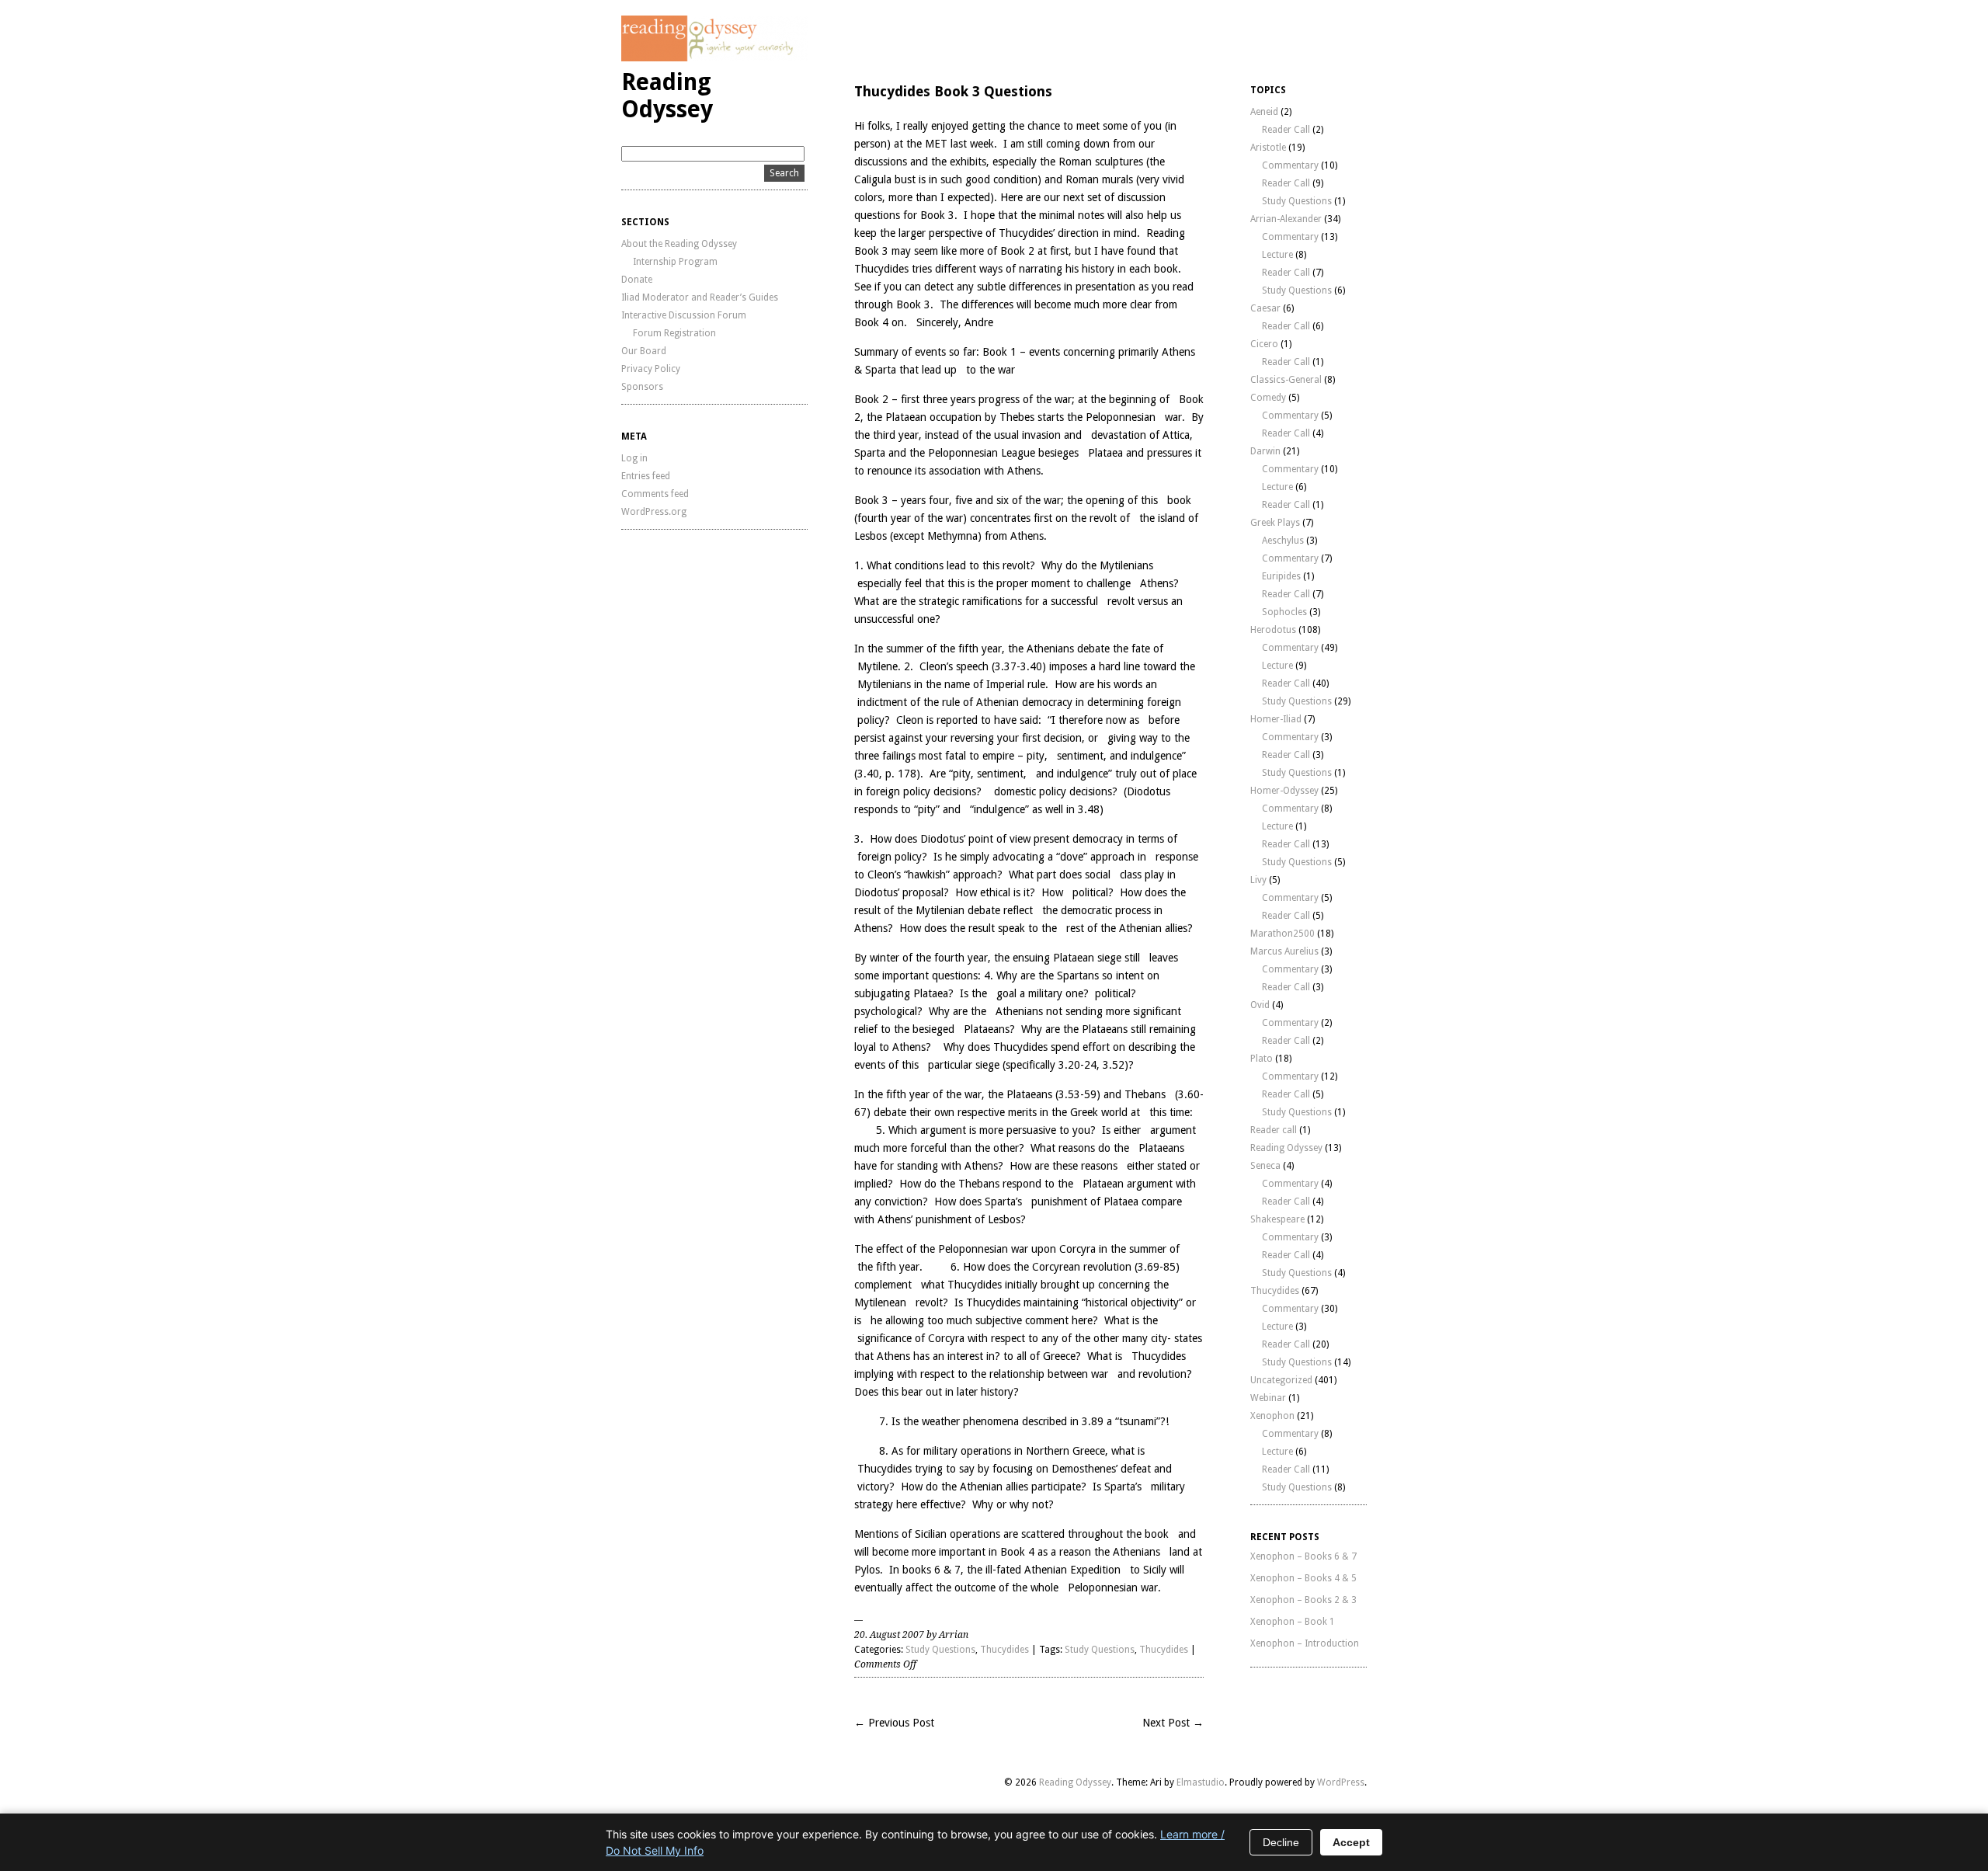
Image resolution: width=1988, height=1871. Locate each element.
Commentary (1290, 165)
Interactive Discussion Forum (684, 315)
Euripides (1281, 576)
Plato (1262, 1059)
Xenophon (1272, 1416)
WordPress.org (654, 512)
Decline (1281, 1842)
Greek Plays (1275, 523)
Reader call (1274, 1130)
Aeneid (1264, 112)
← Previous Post (894, 1723)
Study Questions (940, 1650)
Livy (1258, 880)
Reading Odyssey (667, 96)
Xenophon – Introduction (1305, 1643)
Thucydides (1004, 1650)
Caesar (1265, 308)
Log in (634, 458)
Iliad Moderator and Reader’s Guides (700, 297)
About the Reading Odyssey (679, 244)
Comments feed (655, 494)
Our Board (644, 351)
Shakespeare (1277, 1219)
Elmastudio (1201, 1782)
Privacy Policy (651, 369)
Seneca (1265, 1166)
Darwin (1265, 451)
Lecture (1277, 255)
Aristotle (1268, 148)
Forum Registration (674, 333)
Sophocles (1284, 612)
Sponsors (642, 387)
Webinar (1268, 1398)
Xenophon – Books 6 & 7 (1303, 1556)
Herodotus (1273, 630)
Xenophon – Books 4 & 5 (1303, 1578)
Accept (1351, 1842)
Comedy (1268, 398)
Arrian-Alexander (1286, 219)
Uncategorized (1281, 1380)
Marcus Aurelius (1284, 951)
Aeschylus (1283, 541)
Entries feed (646, 476)
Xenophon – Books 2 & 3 (1303, 1600)
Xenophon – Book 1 (1293, 1622)
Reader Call (1286, 130)
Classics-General (1286, 380)
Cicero (1264, 344)
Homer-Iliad (1276, 719)
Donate (637, 280)
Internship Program (675, 262)
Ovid (1260, 1005)
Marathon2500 (1282, 934)
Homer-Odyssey (1284, 791)
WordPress (1341, 1782)
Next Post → (1173, 1723)
